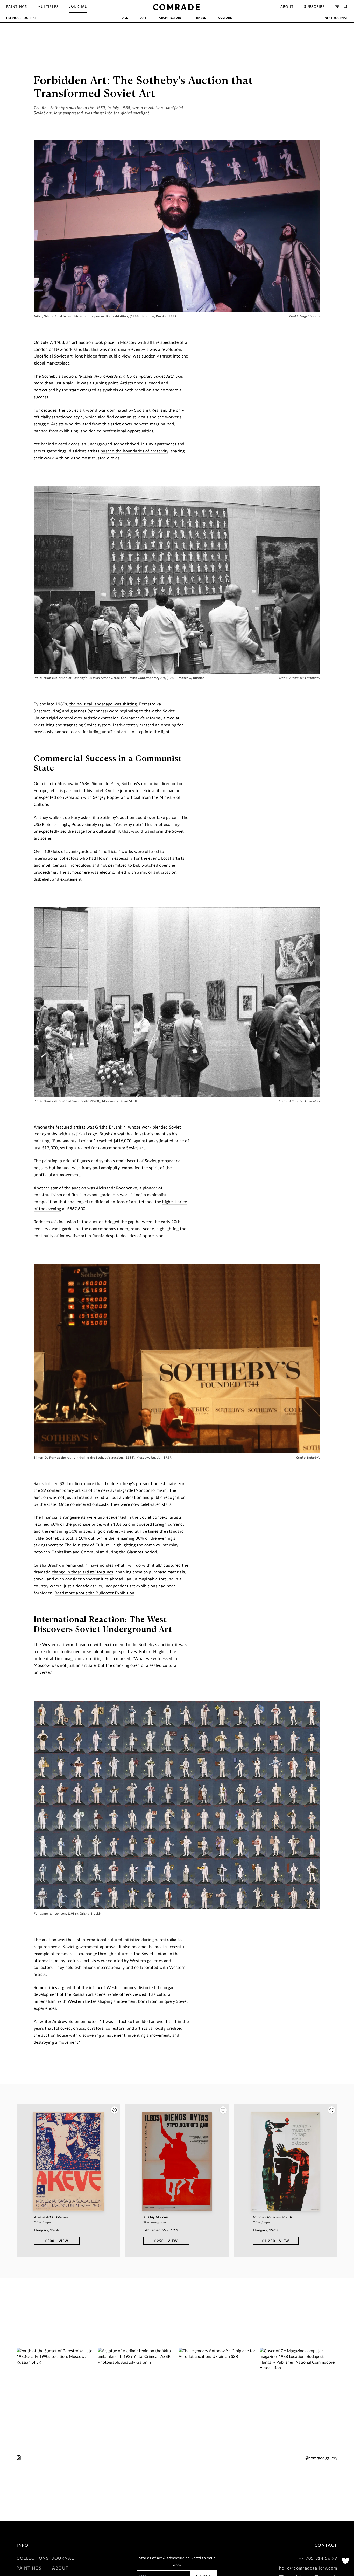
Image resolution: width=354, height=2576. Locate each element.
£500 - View (57, 2241)
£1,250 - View (276, 2241)
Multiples (48, 6)
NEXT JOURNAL (336, 18)
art (144, 17)
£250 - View (166, 2241)
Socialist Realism (150, 410)
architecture (170, 17)
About (287, 6)
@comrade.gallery (321, 2458)
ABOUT (60, 2568)
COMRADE (177, 7)
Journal (78, 6)
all (125, 17)
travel (200, 17)
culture (225, 17)
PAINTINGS (29, 2568)
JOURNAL (63, 2558)
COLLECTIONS (33, 2558)
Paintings (17, 6)
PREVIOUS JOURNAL (21, 18)
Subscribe (314, 6)
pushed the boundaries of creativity (134, 451)
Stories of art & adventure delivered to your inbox (177, 2561)
